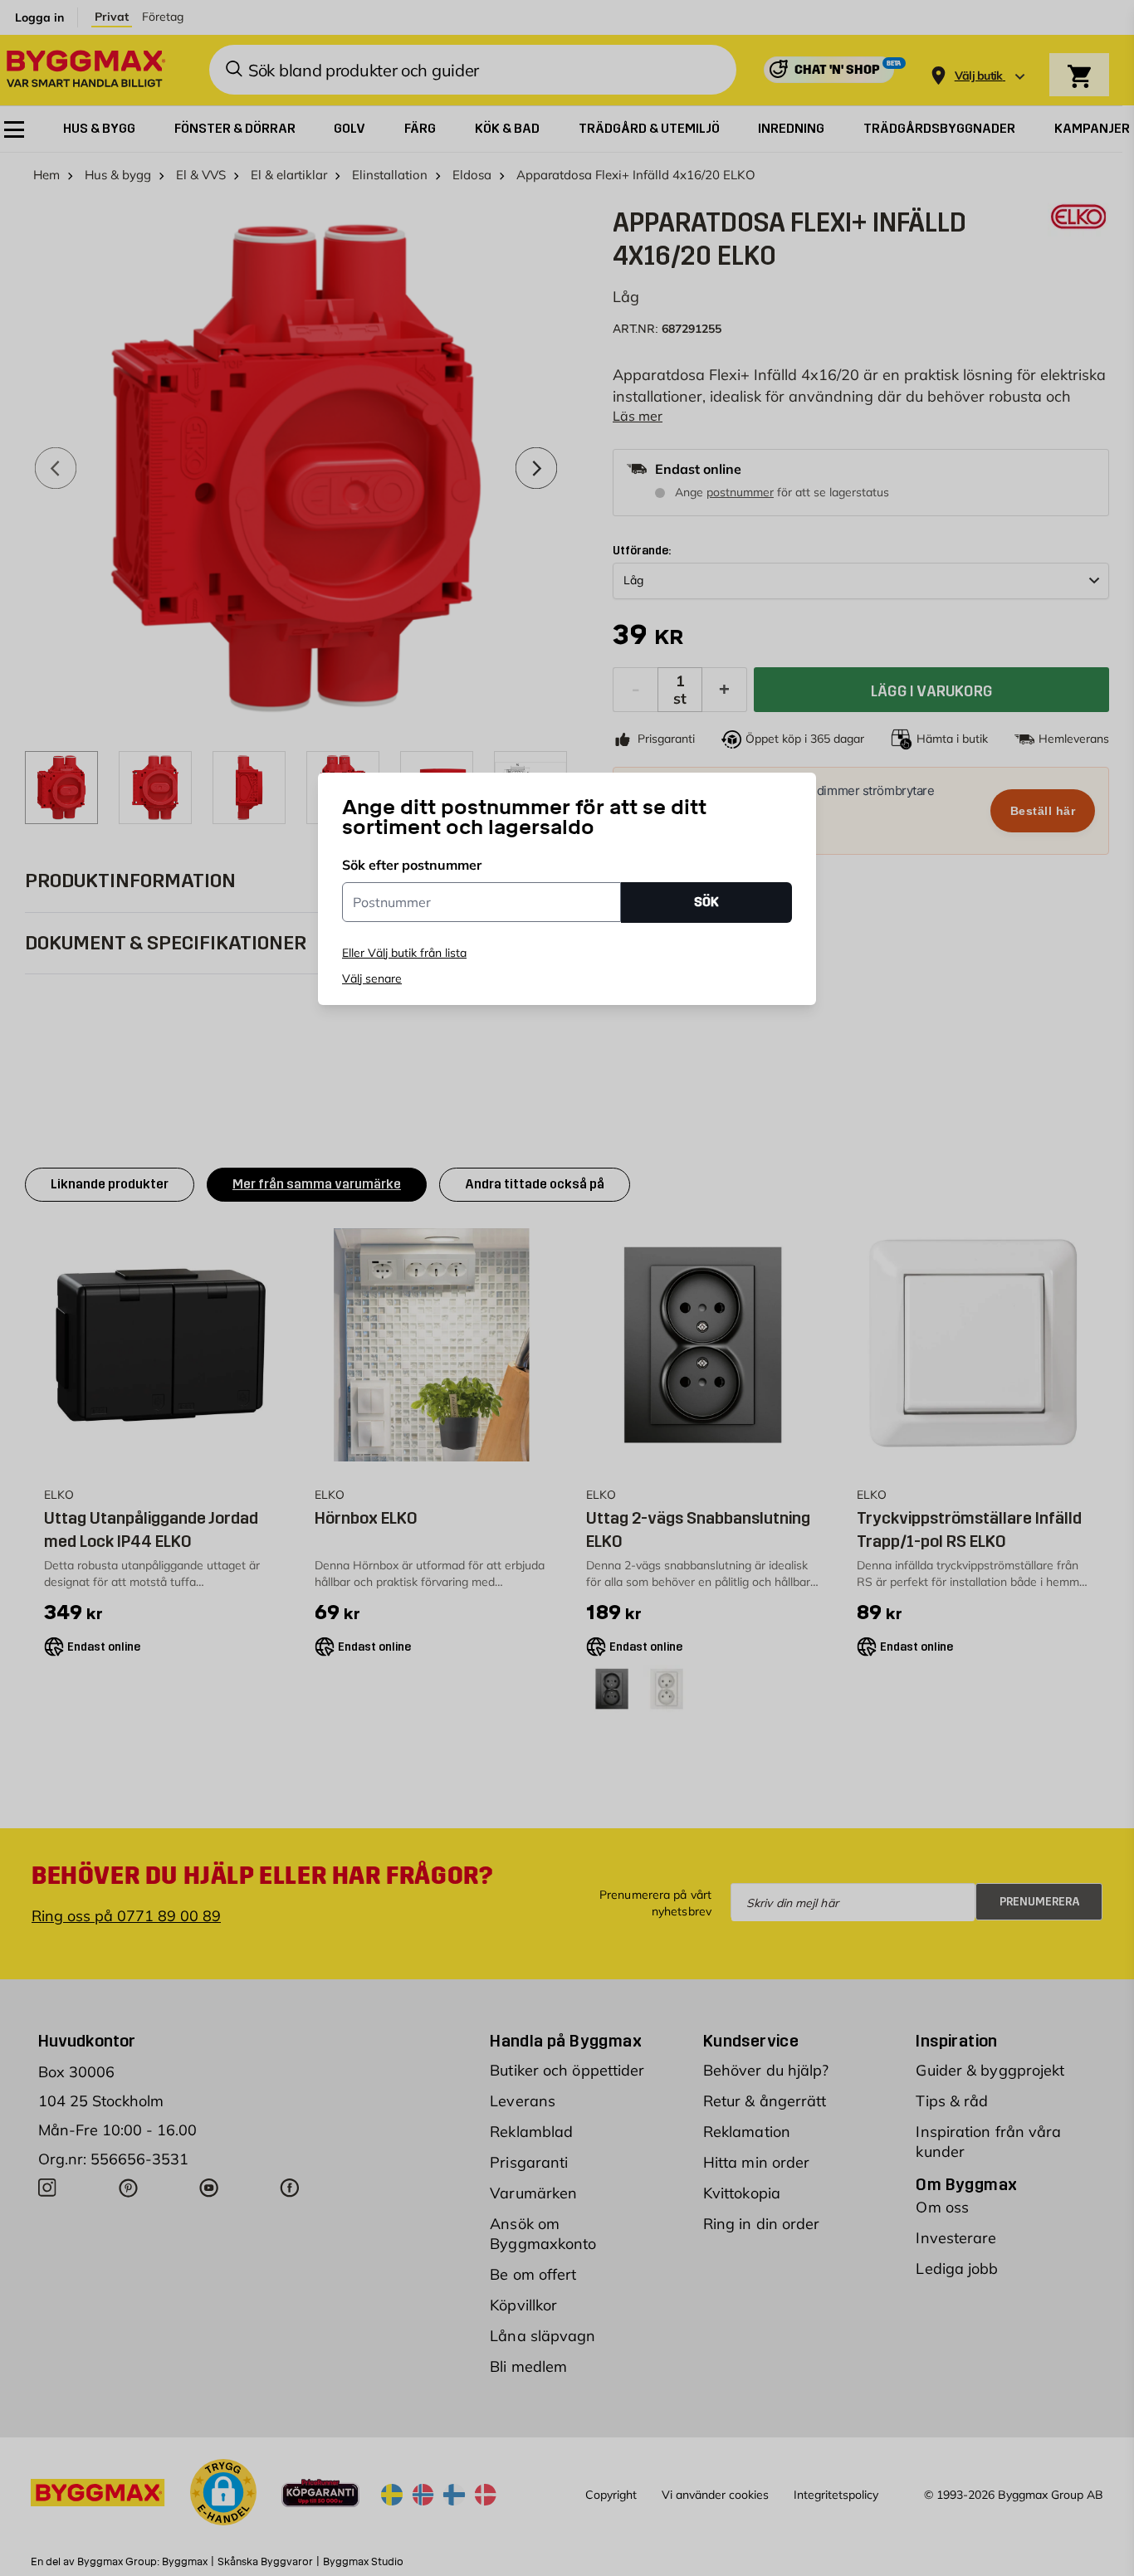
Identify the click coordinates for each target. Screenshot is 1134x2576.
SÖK (706, 903)
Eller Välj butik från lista (404, 953)
